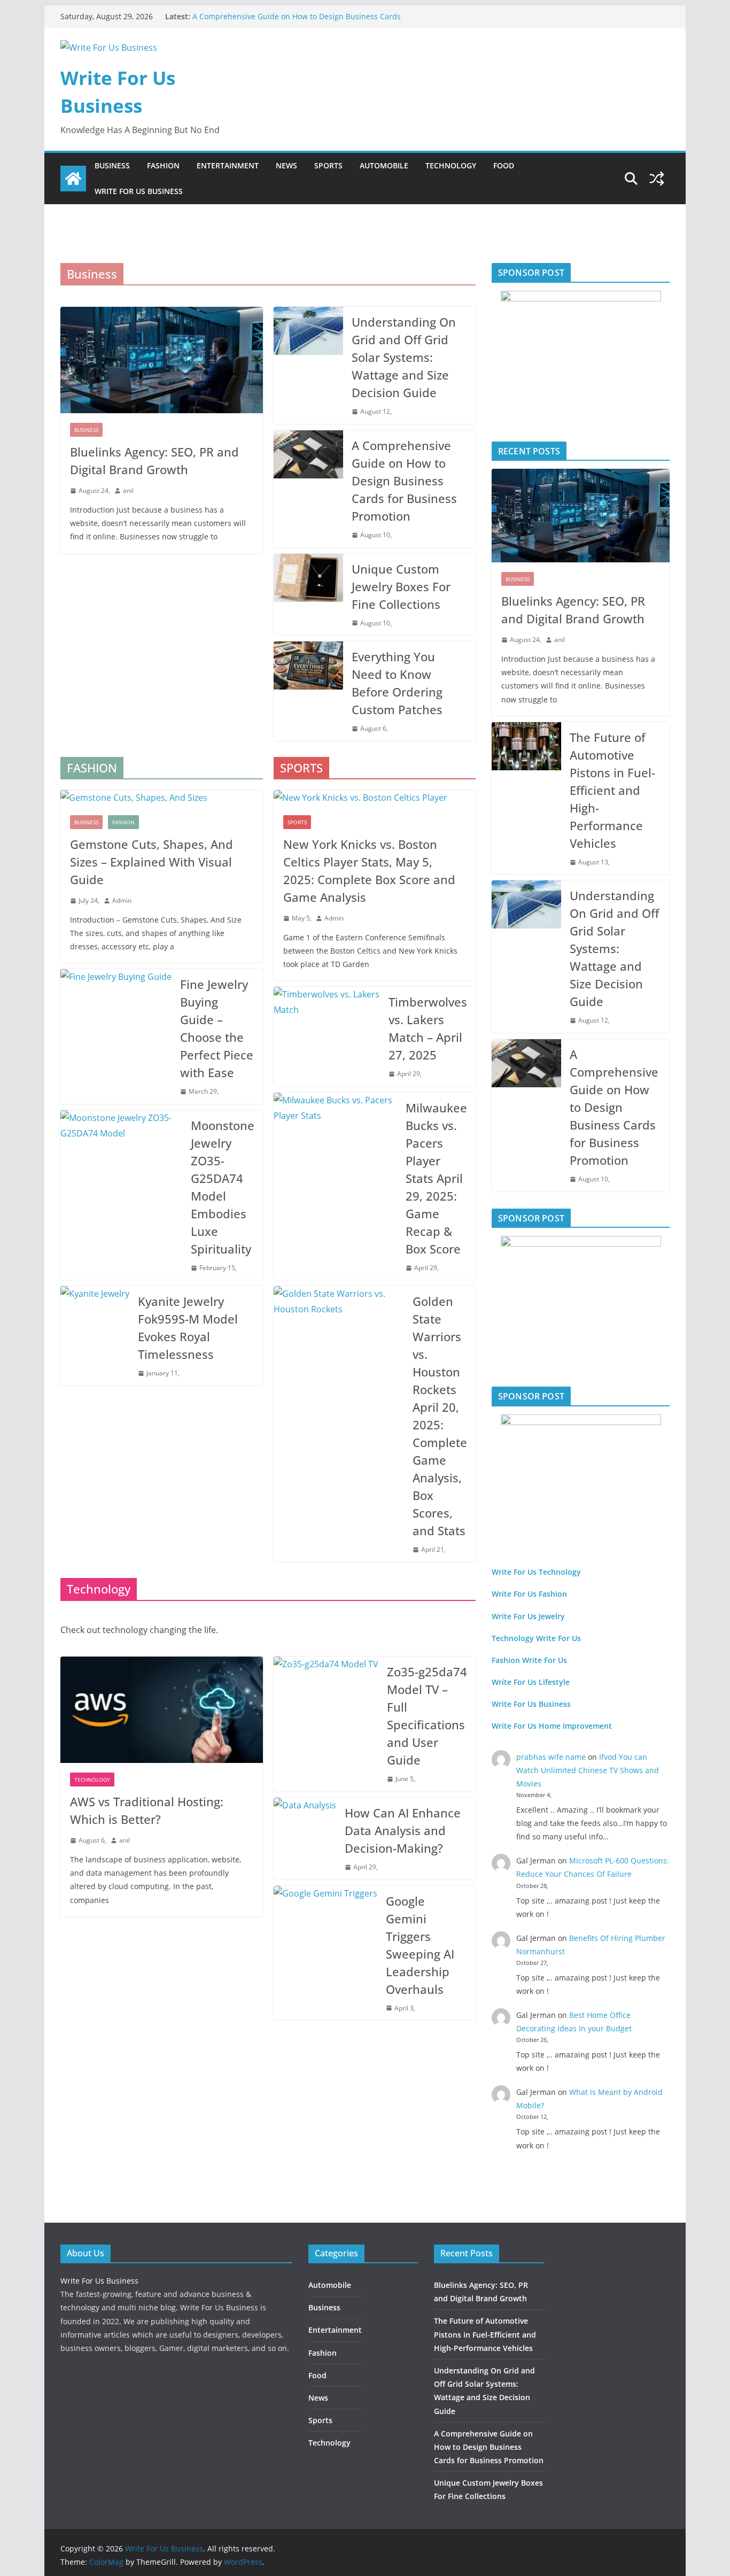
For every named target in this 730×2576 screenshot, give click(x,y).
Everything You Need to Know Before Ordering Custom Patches (397, 683)
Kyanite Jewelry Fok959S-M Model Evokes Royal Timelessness (188, 1328)
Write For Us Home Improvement (552, 1726)
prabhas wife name (551, 1757)
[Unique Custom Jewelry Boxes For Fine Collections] (308, 595)
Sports (328, 165)
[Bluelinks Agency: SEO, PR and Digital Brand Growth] (162, 360)
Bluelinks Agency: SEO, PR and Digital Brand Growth (154, 461)
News (286, 165)
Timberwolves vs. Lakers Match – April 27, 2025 (428, 1028)
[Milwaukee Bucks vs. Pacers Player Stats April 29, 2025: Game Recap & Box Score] (336, 1186)
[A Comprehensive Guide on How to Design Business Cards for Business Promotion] (308, 489)
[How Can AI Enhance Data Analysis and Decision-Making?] (305, 1839)
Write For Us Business (139, 191)
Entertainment (228, 165)
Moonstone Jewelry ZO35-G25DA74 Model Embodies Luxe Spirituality (223, 1187)
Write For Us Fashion (529, 1594)
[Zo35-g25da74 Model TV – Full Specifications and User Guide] (326, 1724)
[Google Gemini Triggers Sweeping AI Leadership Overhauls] (325, 1953)
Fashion (163, 165)
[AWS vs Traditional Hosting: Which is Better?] (162, 1710)
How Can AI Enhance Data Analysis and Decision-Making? (403, 1830)
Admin (122, 900)
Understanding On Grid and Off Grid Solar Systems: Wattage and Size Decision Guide (404, 357)
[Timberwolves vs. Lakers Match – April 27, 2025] (327, 1036)
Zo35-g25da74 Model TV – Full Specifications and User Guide (427, 1716)
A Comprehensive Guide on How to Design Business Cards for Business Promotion (404, 481)
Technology (451, 165)
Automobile (384, 165)
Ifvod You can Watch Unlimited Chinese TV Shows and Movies (588, 1770)
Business (112, 165)
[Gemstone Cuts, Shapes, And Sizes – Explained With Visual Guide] (162, 798)
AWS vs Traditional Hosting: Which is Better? (147, 1810)
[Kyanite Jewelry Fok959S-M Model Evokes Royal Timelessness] (95, 1336)
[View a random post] (657, 179)
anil (128, 490)
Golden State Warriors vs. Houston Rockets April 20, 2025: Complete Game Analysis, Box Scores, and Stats (440, 1416)
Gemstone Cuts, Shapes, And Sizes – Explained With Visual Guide (152, 862)
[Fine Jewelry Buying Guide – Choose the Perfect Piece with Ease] (116, 1036)
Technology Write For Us (536, 1638)
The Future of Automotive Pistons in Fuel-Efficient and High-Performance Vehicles (612, 790)
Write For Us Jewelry (528, 1616)
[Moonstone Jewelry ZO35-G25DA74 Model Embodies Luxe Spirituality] (121, 1195)
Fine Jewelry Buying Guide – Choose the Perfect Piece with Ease (217, 1028)
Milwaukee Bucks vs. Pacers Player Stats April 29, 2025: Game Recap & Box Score (436, 1178)
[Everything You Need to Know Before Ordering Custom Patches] (308, 691)
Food (504, 165)
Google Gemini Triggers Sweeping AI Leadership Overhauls (420, 1945)
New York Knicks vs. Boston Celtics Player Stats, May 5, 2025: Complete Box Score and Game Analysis (369, 871)
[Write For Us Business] (73, 179)
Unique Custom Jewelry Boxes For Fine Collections (401, 586)
